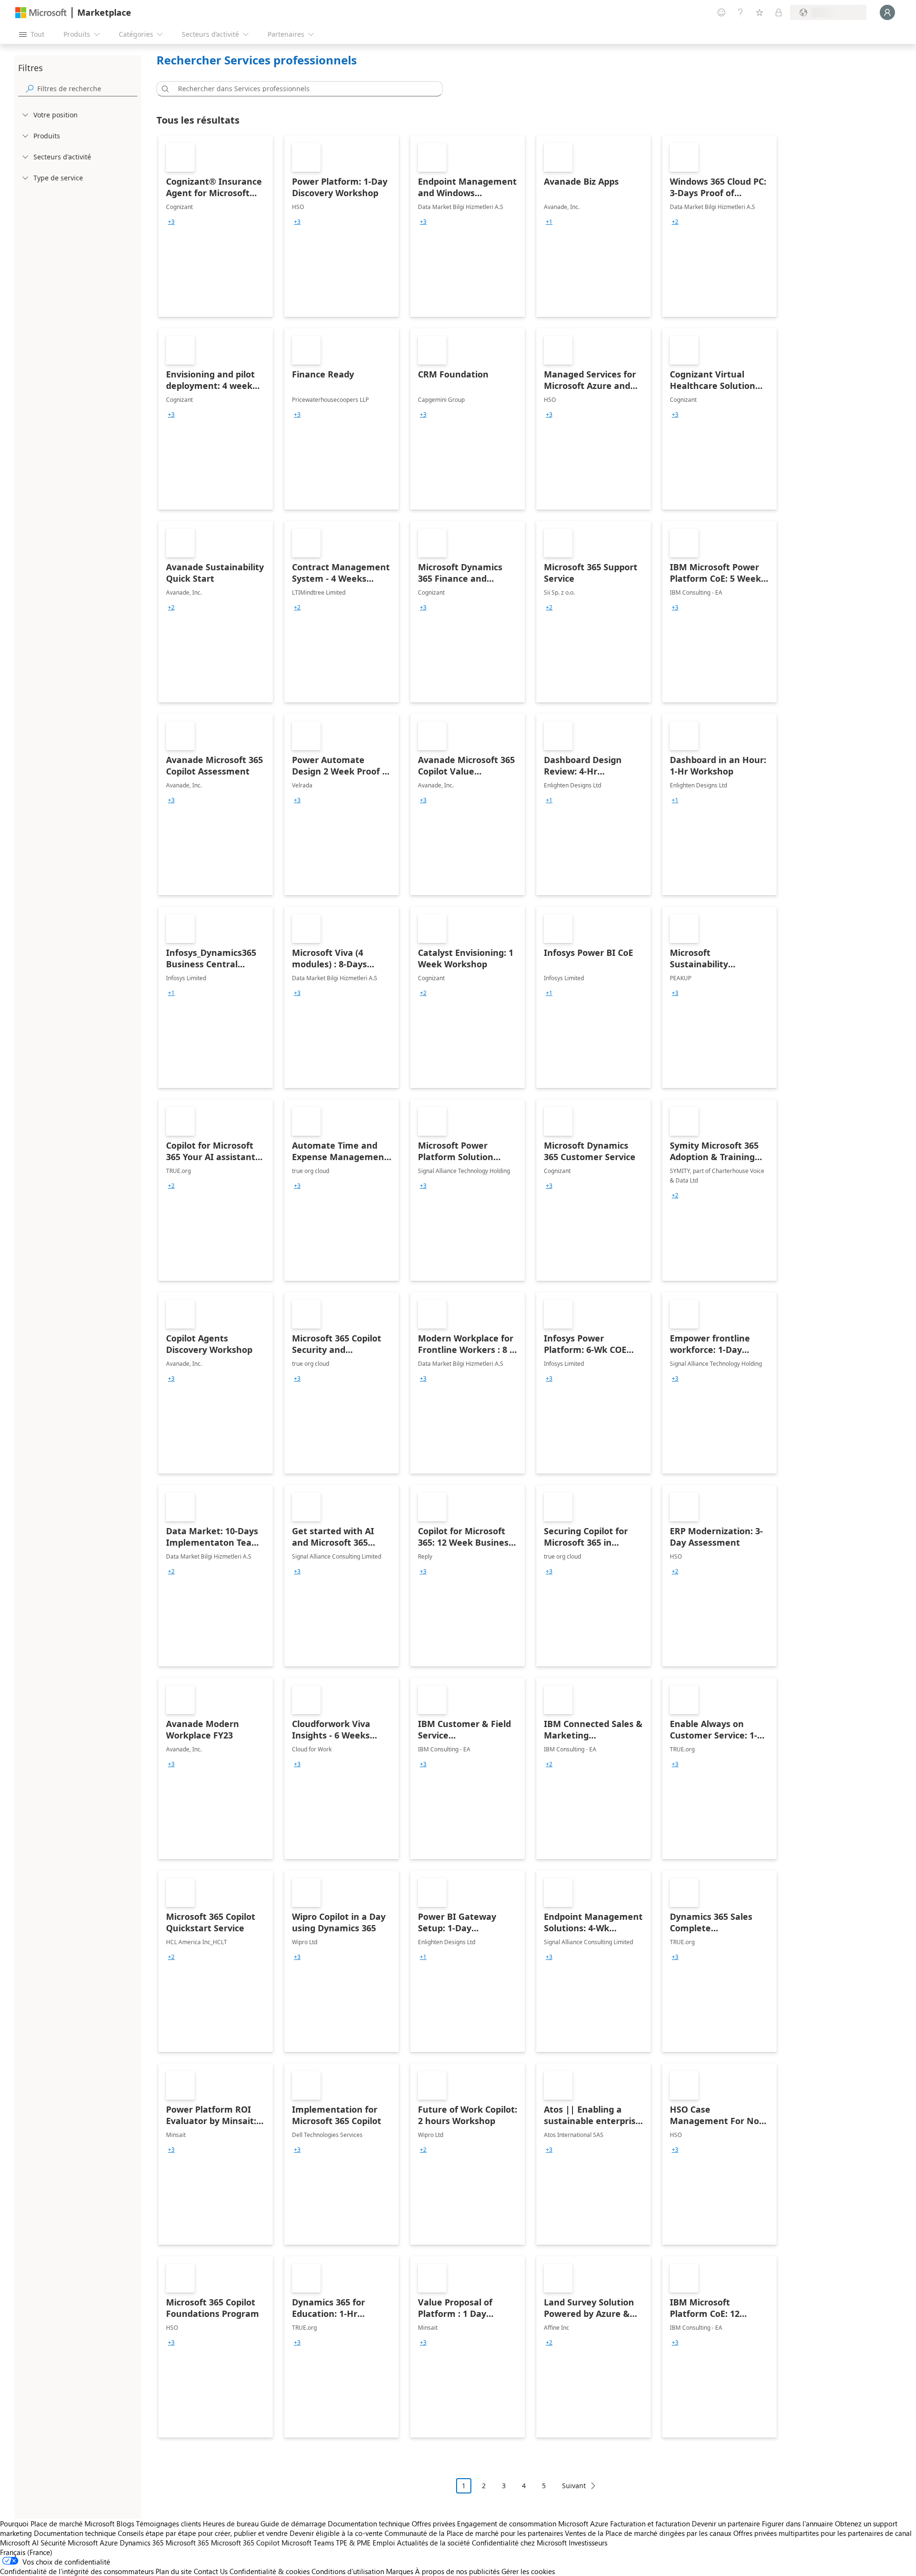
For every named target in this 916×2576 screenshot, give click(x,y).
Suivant (574, 2486)
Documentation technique (369, 2524)
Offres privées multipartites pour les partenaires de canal (822, 2533)
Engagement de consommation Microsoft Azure (534, 2524)
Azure (109, 2543)
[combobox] (302, 89)
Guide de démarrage (293, 2524)
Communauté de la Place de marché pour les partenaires (474, 2533)
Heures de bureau (231, 2524)
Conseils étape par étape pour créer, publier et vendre (203, 2533)
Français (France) (26, 2552)
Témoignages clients (168, 2524)
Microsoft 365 (187, 2543)
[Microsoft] (41, 13)
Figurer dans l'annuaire (797, 2524)
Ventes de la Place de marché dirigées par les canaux (648, 2533)
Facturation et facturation (650, 2524)
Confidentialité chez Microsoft (519, 2543)
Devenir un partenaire (726, 2524)
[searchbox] (87, 89)
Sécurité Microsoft (69, 2543)
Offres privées (433, 2524)
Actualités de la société (433, 2543)
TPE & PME (353, 2543)
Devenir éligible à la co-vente (336, 2533)
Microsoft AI (19, 2543)
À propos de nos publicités (457, 2571)
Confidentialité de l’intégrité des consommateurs (77, 2571)
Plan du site (174, 2571)
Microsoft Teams (308, 2543)
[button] (164, 89)
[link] (216, 226)
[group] (171, 222)
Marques (400, 2571)
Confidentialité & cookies (270, 2571)
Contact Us (211, 2571)
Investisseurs (588, 2543)
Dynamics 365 (142, 2543)
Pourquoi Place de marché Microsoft (57, 2524)
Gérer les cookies (528, 2571)
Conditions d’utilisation (348, 2571)
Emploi (384, 2543)
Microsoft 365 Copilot (245, 2543)
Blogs (125, 2524)
